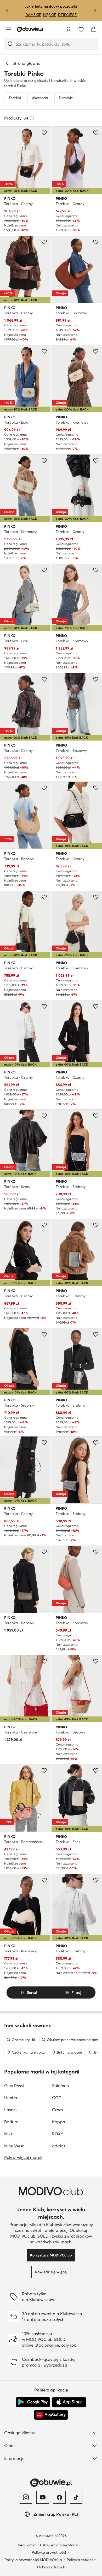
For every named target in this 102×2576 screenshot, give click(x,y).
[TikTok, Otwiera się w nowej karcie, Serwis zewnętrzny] (76, 2497)
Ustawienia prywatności (60, 2545)
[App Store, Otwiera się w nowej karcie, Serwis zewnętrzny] (69, 2402)
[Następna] (95, 10)
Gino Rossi (14, 2086)
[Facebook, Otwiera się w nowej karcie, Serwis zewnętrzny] (59, 2497)
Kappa (59, 2122)
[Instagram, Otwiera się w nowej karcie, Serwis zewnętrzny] (26, 2497)
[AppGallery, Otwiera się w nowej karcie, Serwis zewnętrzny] (51, 2415)
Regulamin (27, 2545)
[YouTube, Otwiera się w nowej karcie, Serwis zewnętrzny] (43, 2497)
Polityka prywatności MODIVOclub (33, 2560)
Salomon (60, 2086)
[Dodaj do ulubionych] (44, 133)
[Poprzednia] (7, 10)
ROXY (58, 2134)
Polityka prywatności (49, 2552)
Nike (8, 2134)
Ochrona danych (51, 2567)
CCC (57, 2098)
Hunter (11, 2098)
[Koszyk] (94, 29)
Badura (11, 2122)
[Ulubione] (81, 29)
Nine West (14, 2146)
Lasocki (11, 2110)
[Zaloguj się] (69, 29)
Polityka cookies (80, 2560)
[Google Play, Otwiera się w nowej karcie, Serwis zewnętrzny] (33, 2402)
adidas (59, 2146)
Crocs (58, 2110)
